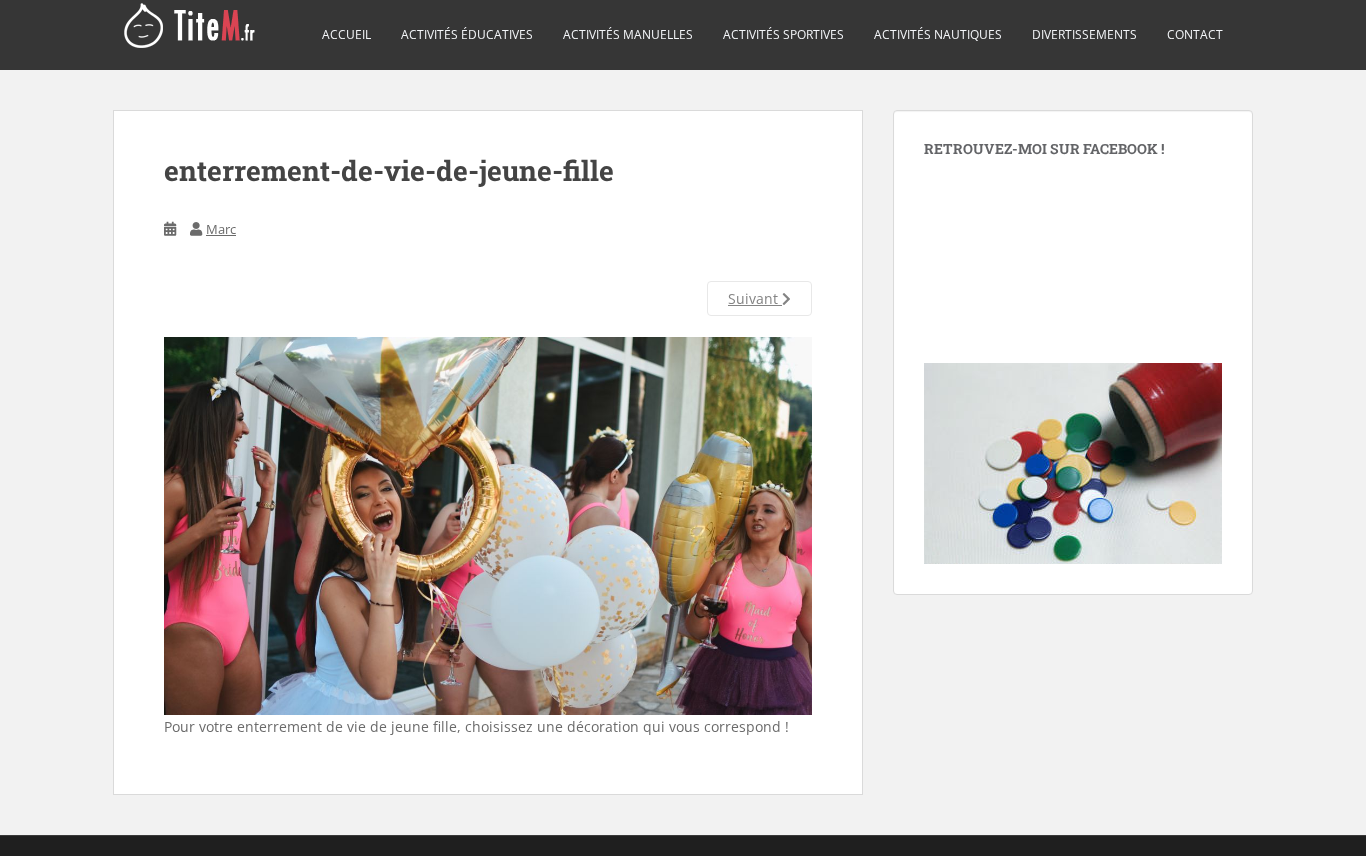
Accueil (346, 34)
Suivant (755, 298)
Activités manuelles (628, 34)
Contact (1195, 34)
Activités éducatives (467, 34)
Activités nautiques (938, 34)
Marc (221, 229)
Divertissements (1084, 34)
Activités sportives (783, 34)
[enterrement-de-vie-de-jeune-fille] (488, 524)
